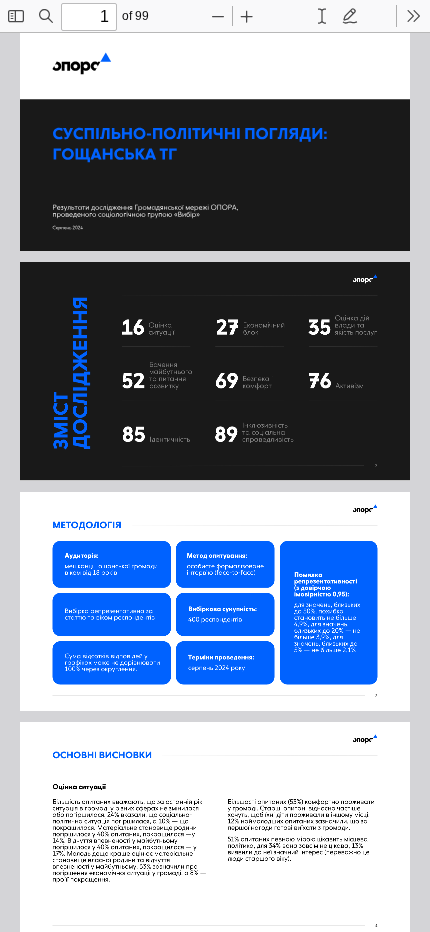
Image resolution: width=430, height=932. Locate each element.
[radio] (322, 16)
